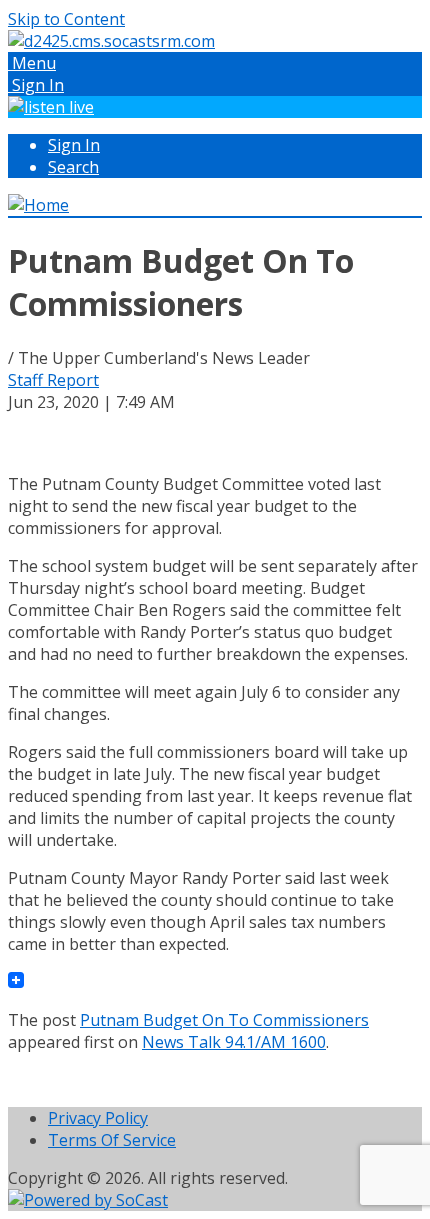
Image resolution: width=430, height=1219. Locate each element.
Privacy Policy (98, 1118)
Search (73, 167)
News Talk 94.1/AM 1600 (234, 1042)
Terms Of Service (112, 1140)
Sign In (74, 145)
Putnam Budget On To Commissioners (224, 1020)
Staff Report (53, 380)
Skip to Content (66, 19)
